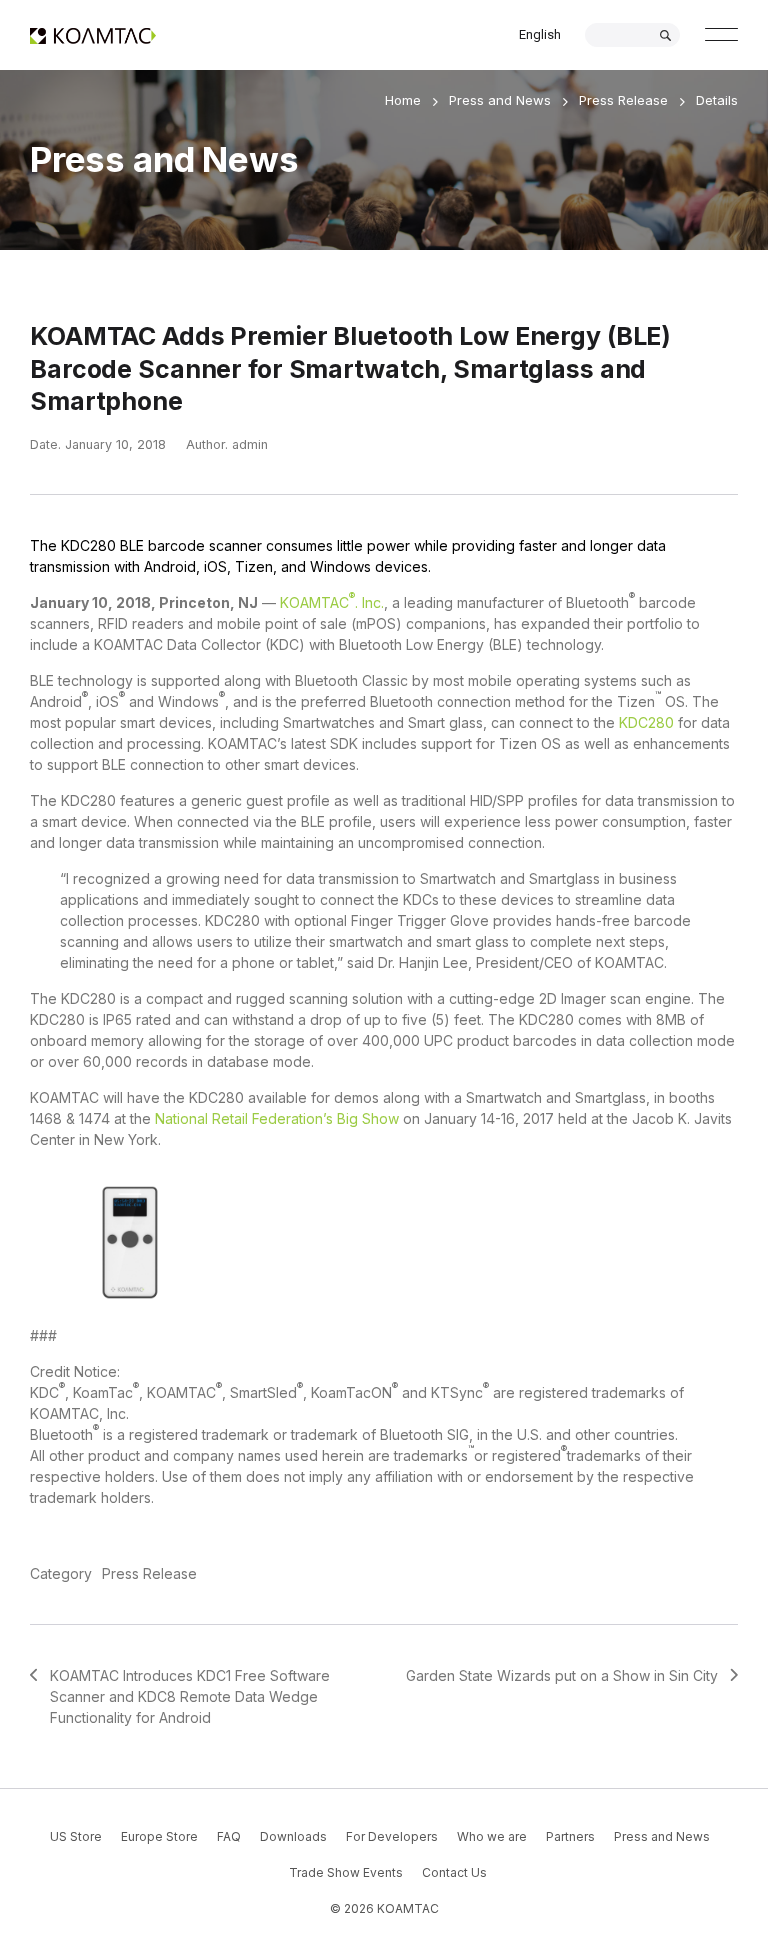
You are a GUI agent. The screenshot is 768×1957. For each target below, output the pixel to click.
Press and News (500, 100)
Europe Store (159, 1836)
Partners (570, 1836)
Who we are (492, 1836)
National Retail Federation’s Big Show (277, 1118)
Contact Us (454, 1872)
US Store (76, 1836)
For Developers (392, 1836)
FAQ (229, 1836)
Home (403, 100)
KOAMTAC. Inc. (332, 602)
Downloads (293, 1836)
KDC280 (646, 722)
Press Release (623, 100)
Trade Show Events (346, 1872)
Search (665, 35)
